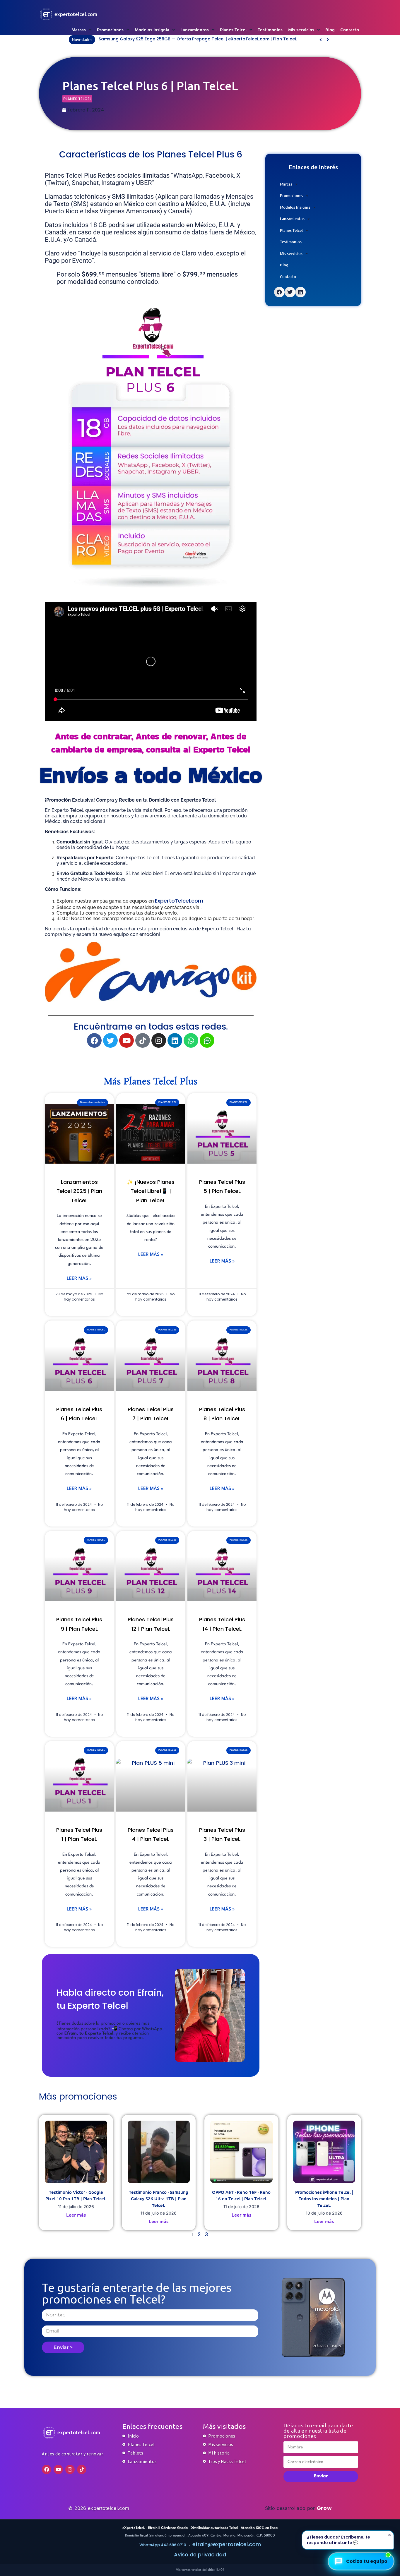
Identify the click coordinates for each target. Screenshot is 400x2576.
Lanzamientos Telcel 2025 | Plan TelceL (79, 1191)
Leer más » (79, 1279)
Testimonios (270, 30)
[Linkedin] (175, 1040)
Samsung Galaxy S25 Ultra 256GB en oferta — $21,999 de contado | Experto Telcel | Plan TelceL (200, 39)
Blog (330, 30)
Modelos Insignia (152, 30)
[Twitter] (110, 1040)
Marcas (79, 30)
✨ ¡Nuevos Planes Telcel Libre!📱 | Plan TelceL (151, 1191)
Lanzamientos (195, 30)
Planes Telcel (233, 30)
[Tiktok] (143, 1040)
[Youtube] (127, 1040)
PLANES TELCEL (77, 98)
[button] (328, 40)
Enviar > (63, 2347)
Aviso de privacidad (200, 2554)
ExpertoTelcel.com (179, 901)
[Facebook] (94, 1040)
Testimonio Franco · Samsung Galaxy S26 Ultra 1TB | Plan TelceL (159, 2199)
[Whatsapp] (191, 1040)
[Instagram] (159, 1040)
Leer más (76, 2215)
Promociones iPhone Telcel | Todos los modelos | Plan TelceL (324, 2199)
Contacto (350, 30)
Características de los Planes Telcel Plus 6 (151, 154)
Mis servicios (301, 30)
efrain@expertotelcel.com (227, 2544)
